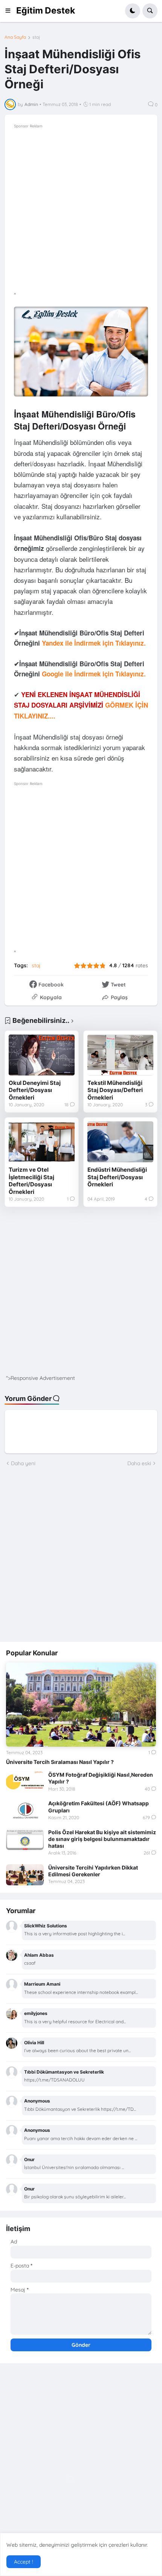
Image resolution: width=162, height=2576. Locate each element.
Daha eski (139, 1463)
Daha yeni (23, 1463)
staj (36, 37)
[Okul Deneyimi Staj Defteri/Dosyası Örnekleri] (42, 1055)
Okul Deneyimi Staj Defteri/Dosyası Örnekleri (35, 1090)
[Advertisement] (81, 211)
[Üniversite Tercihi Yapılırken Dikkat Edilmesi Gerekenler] (25, 1875)
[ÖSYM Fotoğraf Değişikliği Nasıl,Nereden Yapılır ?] (25, 1782)
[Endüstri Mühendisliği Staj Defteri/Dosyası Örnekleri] (120, 1142)
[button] (10, 11)
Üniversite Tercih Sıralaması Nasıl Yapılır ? (60, 1762)
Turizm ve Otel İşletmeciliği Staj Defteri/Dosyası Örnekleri (31, 1181)
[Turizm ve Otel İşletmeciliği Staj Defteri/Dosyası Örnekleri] (42, 1142)
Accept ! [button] (24, 2562)
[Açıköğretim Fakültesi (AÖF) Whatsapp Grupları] (25, 1811)
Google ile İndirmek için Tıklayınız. (94, 674)
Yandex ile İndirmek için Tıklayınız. (94, 643)
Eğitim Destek (46, 11)
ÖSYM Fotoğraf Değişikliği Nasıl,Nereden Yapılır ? (101, 1778)
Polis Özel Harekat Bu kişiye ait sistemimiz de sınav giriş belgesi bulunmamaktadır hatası (102, 1839)
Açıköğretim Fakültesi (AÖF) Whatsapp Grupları (99, 1807)
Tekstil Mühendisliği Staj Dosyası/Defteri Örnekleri (115, 1090)
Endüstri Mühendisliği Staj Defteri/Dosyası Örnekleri (117, 1177)
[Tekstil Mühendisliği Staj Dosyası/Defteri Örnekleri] (120, 1055)
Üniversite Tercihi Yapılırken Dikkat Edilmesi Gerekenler (93, 1871)
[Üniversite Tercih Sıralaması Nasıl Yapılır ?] (81, 1705)
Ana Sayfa (15, 37)
